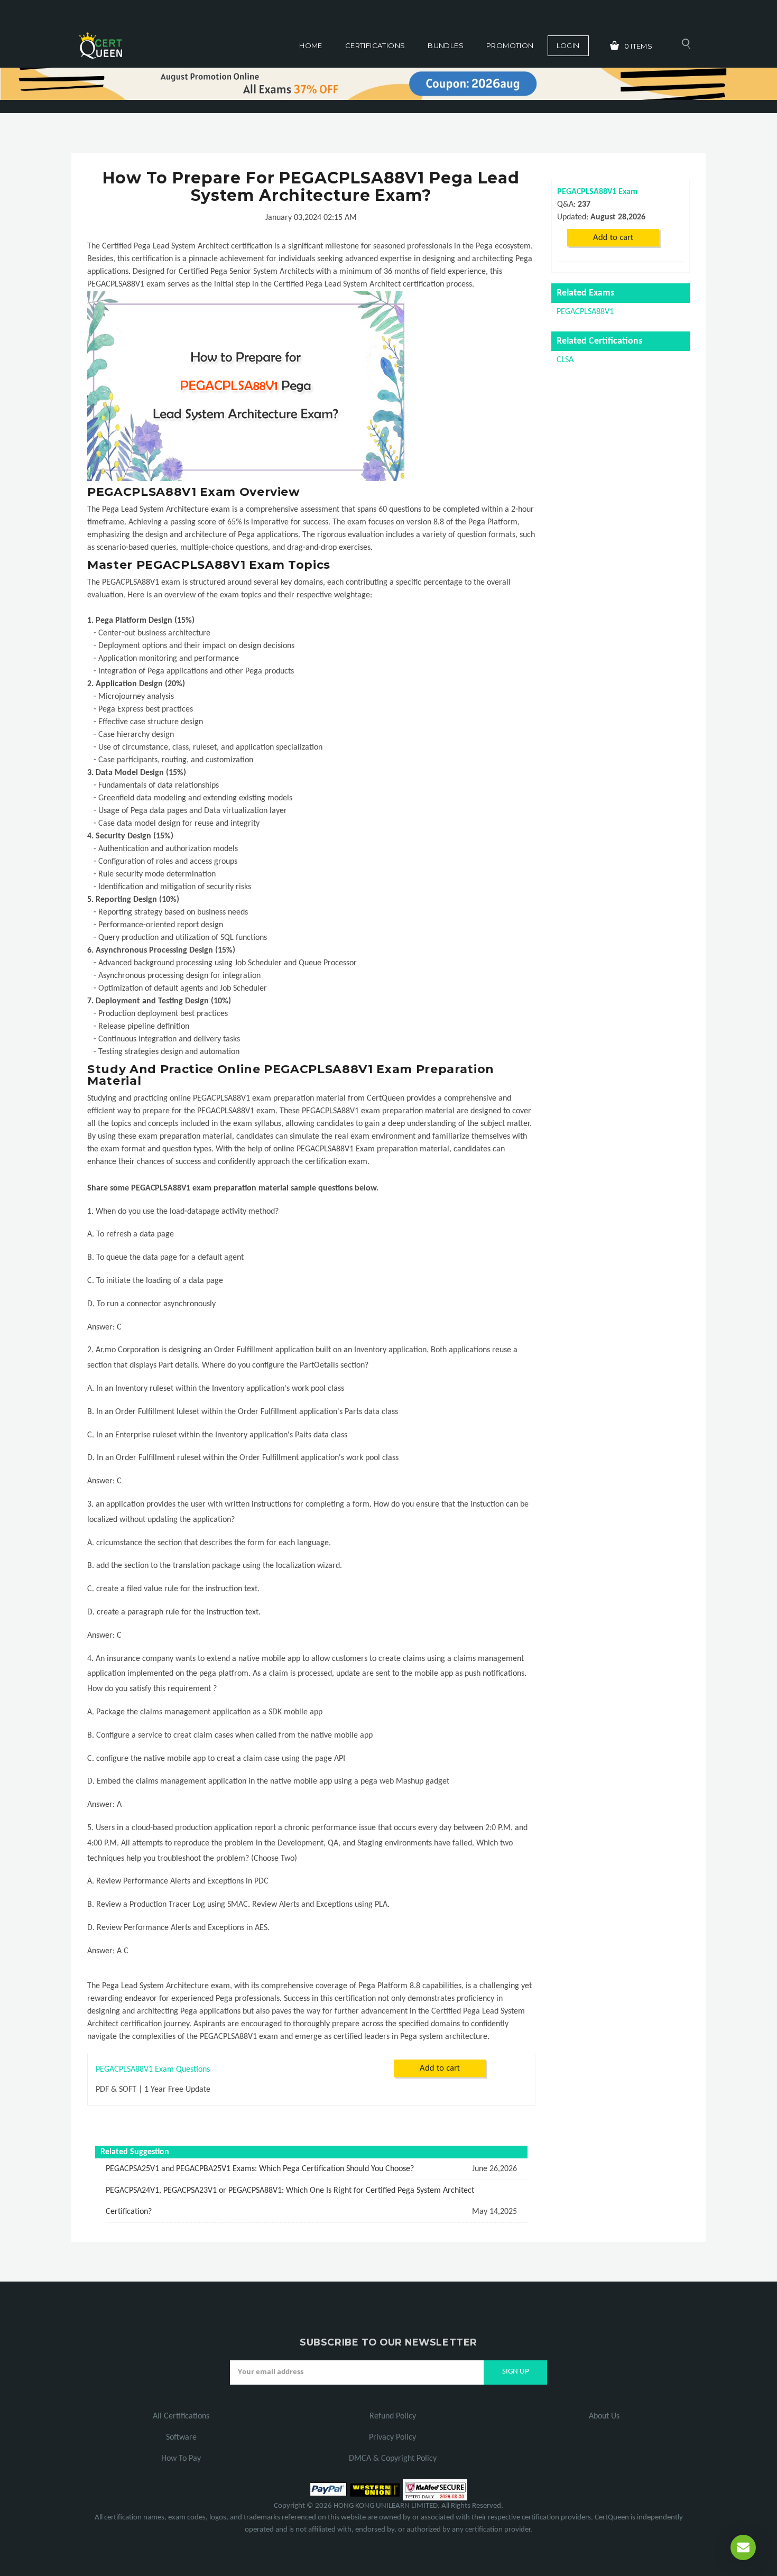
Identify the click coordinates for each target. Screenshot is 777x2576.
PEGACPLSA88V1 (585, 312)
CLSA (565, 360)
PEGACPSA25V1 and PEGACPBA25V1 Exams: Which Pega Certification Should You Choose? (260, 2169)
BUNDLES (446, 45)
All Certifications (181, 2416)
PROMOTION (510, 45)
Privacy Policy (392, 2437)
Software (181, 2437)
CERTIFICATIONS (375, 45)
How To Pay (181, 2459)
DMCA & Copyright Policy (393, 2459)
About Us (604, 2416)
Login (568, 45)
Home (311, 45)
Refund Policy (393, 2416)
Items (639, 46)
